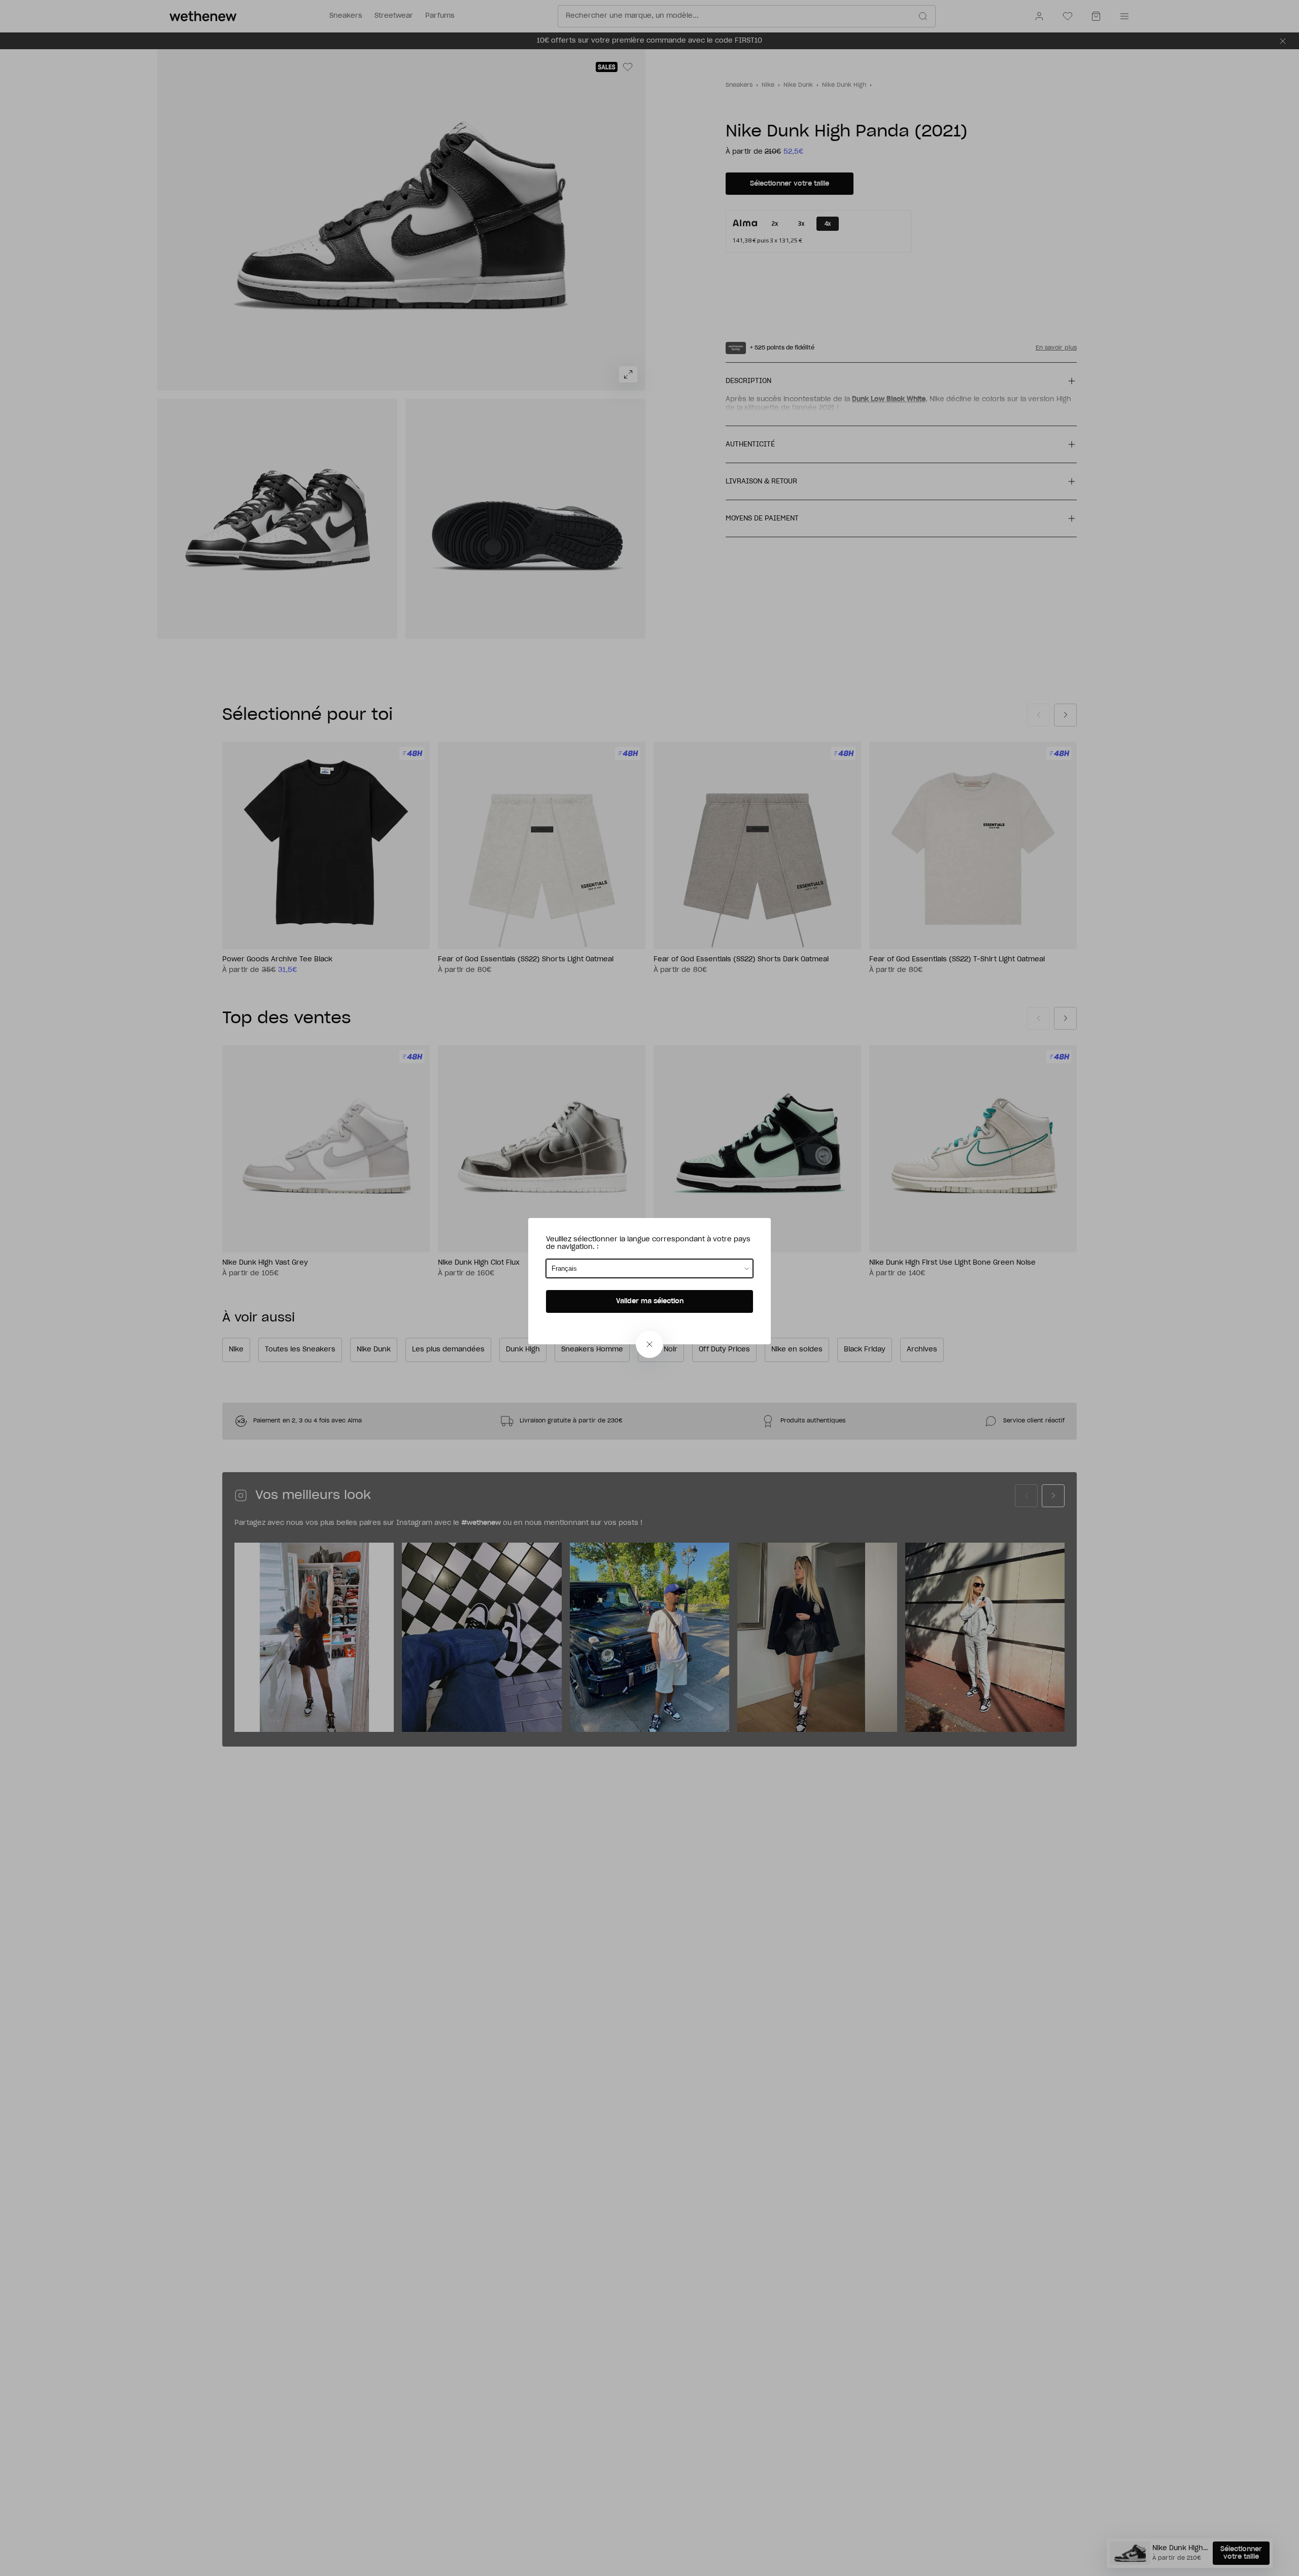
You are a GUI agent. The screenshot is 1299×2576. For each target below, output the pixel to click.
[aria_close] (649, 1344)
